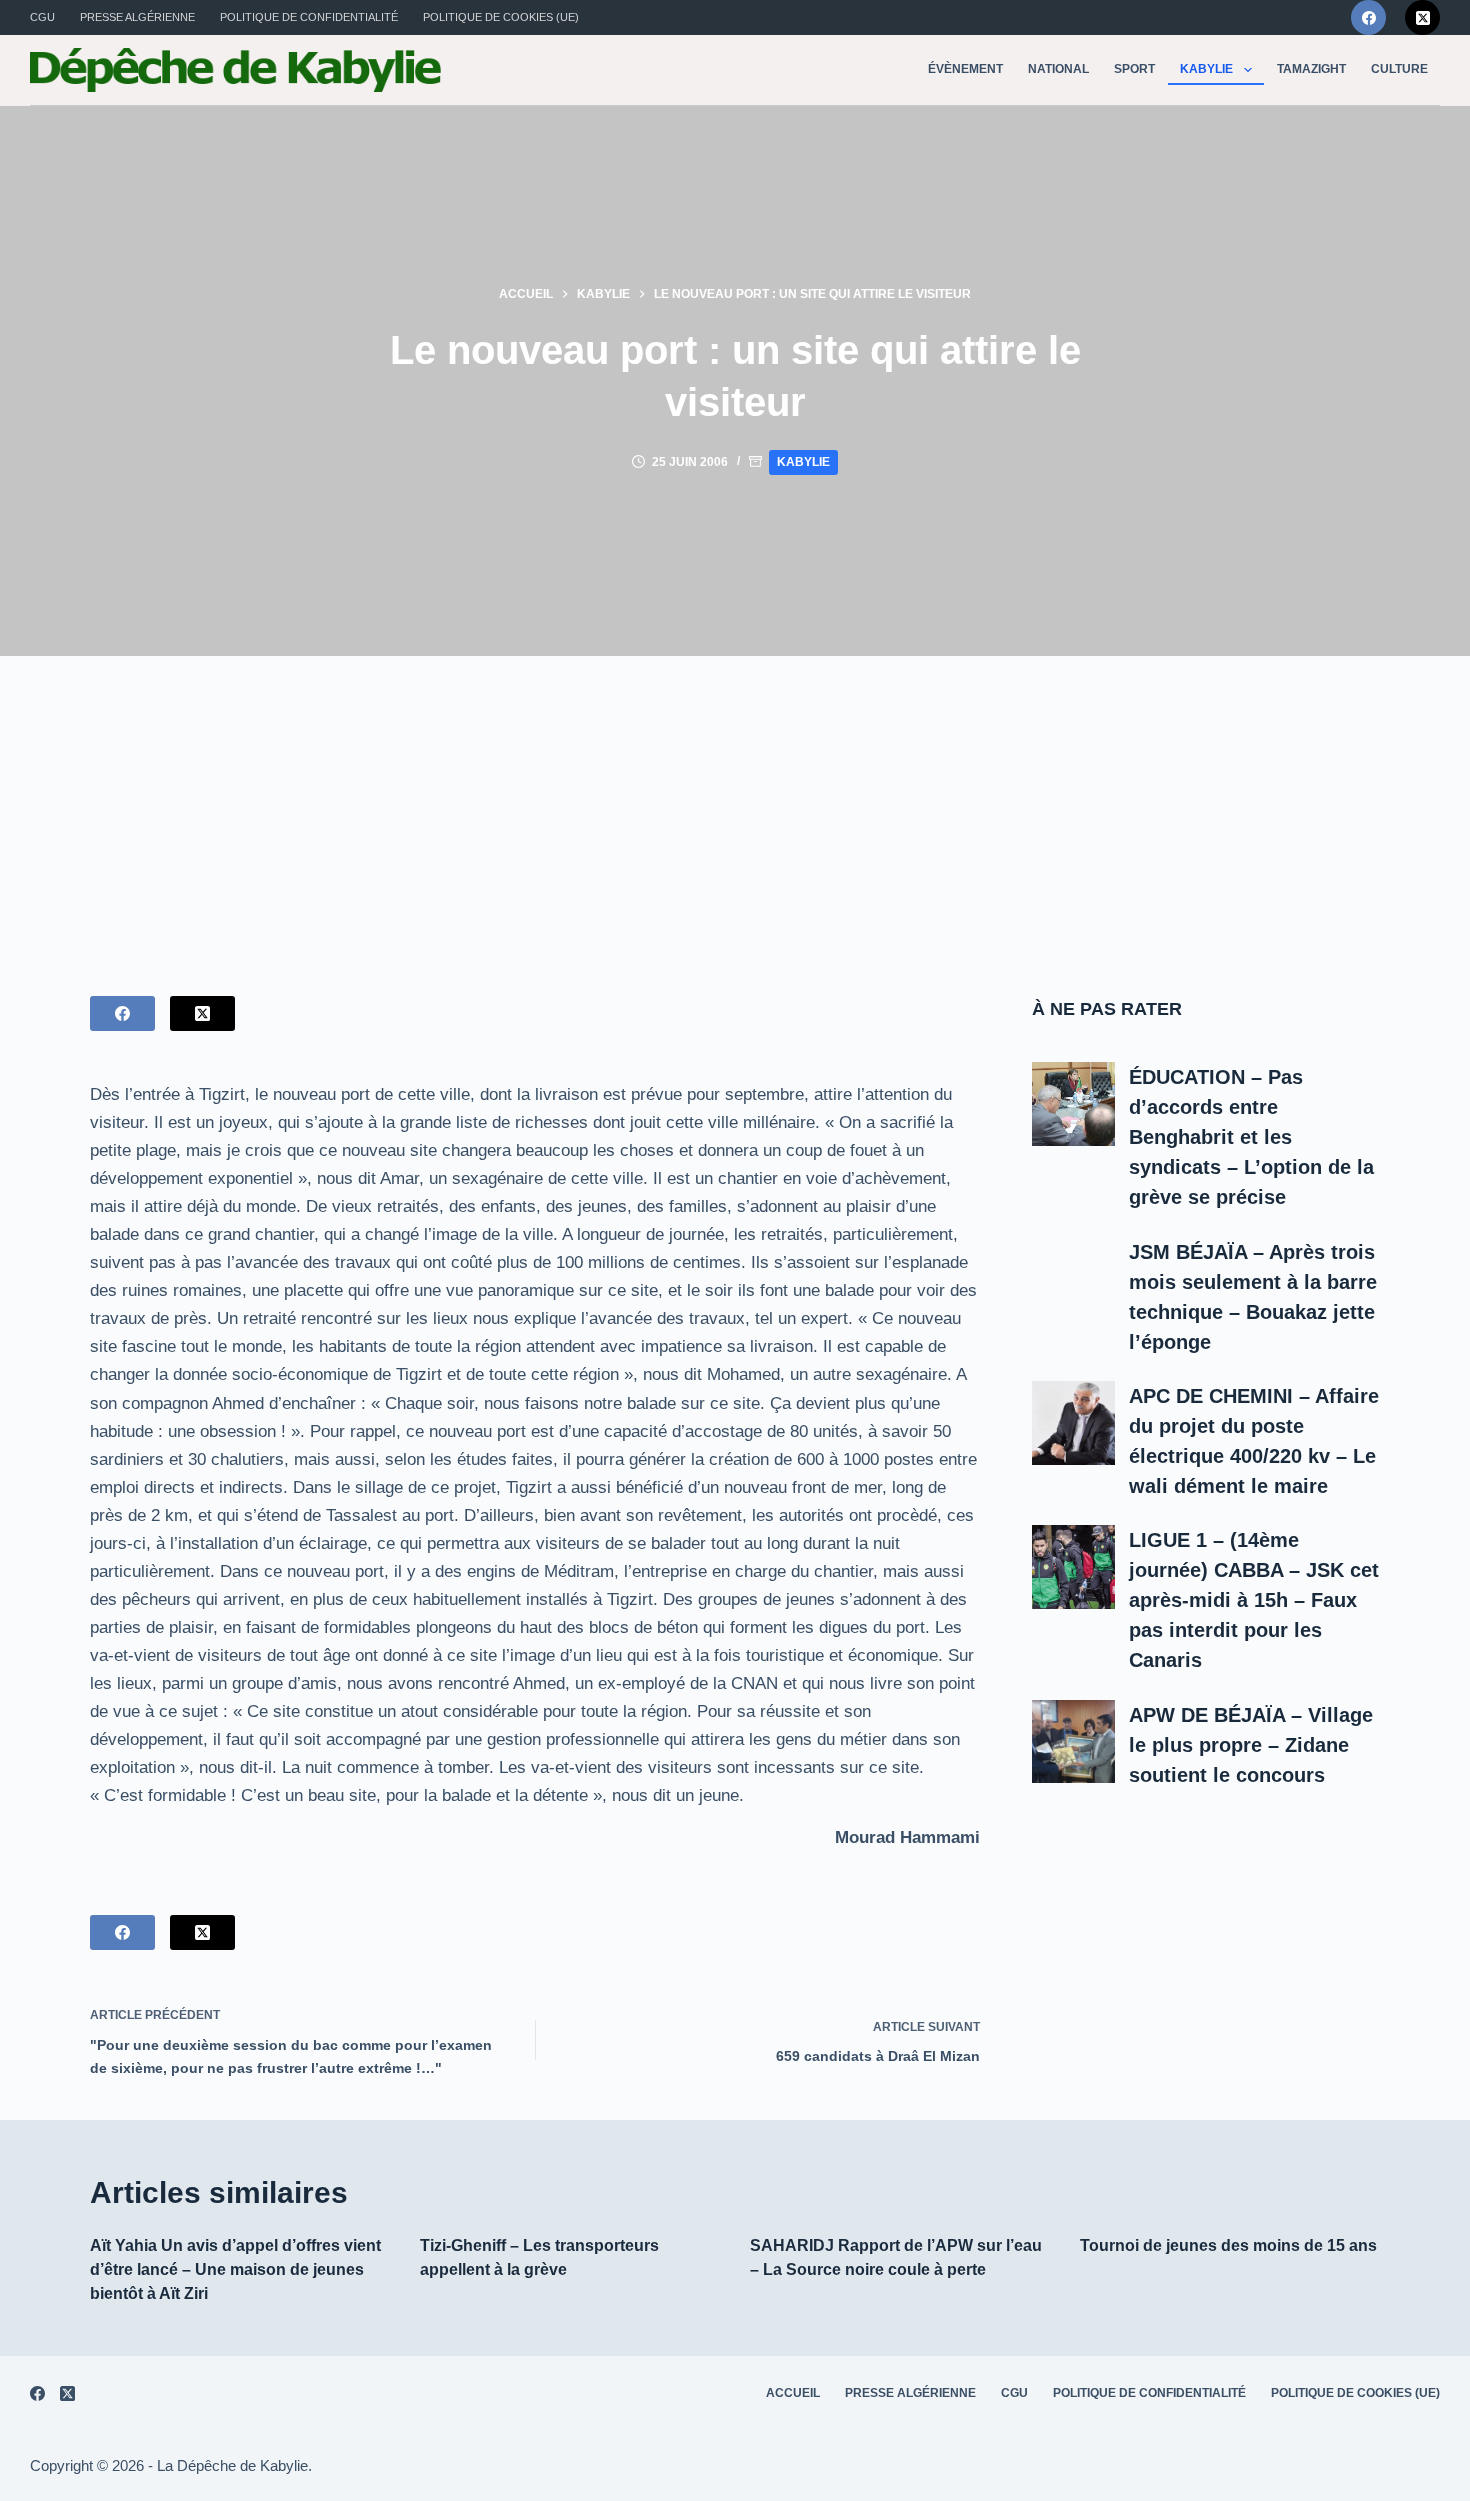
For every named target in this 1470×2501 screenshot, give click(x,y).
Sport (1134, 69)
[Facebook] (1368, 17)
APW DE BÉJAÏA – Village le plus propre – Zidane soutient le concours (1251, 1745)
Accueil (793, 2393)
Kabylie (1206, 69)
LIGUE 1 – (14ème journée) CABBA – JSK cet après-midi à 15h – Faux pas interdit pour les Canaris (1254, 1600)
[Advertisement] (735, 806)
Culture (1399, 69)
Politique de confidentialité (309, 17)
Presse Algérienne (137, 17)
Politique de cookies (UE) (501, 17)
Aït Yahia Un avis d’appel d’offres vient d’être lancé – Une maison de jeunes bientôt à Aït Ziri (235, 2269)
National (1058, 69)
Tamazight (1311, 69)
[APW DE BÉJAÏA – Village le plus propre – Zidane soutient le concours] (1074, 1742)
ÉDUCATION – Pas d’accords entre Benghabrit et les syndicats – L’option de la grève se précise (1251, 1137)
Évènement (965, 69)
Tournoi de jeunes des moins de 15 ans (1228, 2245)
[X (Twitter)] (1422, 17)
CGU (42, 17)
